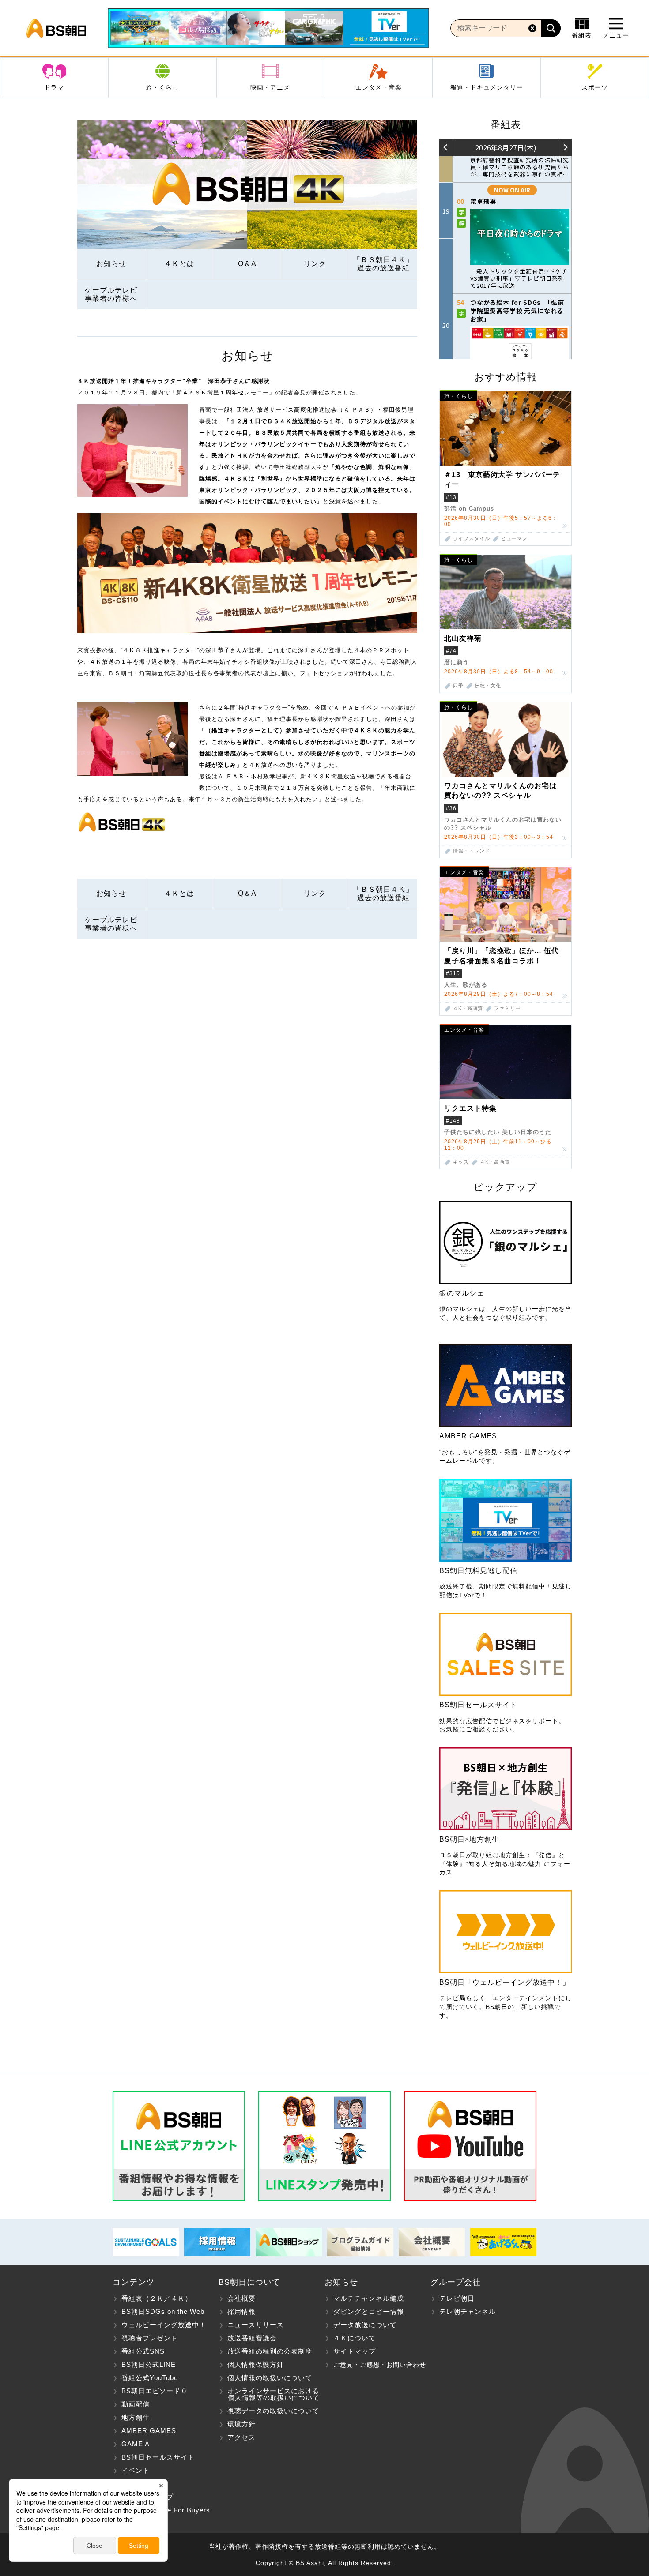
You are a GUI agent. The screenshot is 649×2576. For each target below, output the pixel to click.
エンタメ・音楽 (379, 87)
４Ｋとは (179, 264)
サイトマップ (355, 2351)
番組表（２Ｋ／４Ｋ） (157, 2298)
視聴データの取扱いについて (273, 2411)
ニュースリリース (256, 2325)
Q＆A (247, 264)
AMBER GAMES (149, 2431)
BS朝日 (56, 28)
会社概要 (241, 2298)
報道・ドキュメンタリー (487, 87)
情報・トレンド (472, 851)
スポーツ (595, 87)
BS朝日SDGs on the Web (163, 2311)
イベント (136, 2470)
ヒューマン (514, 539)
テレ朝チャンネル (468, 2311)
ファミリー (507, 1008)
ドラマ (54, 87)
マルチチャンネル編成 (369, 2298)
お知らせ (111, 264)
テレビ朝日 (457, 2298)
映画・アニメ (270, 87)
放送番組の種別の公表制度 (270, 2351)
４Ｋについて (355, 2338)
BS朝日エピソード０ (155, 2391)
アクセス (241, 2437)
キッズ (461, 1162)
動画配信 (136, 2404)
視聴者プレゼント (150, 2338)
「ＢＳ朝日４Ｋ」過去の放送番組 (383, 264)
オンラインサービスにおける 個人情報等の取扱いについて (269, 2394)
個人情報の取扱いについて (270, 2378)
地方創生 (136, 2417)
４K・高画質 (468, 1008)
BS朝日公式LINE (149, 2364)
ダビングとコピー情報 (369, 2311)
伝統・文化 (488, 686)
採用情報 (241, 2311)
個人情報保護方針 (256, 2364)
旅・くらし (162, 87)
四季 (458, 686)
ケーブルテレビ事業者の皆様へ (111, 294)
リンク (315, 264)
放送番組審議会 (252, 2338)
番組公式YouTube (150, 2378)
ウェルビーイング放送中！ (164, 2325)
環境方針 (241, 2424)
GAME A (136, 2444)
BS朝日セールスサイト (158, 2457)
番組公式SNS (143, 2351)
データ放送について (365, 2325)
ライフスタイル (472, 539)
